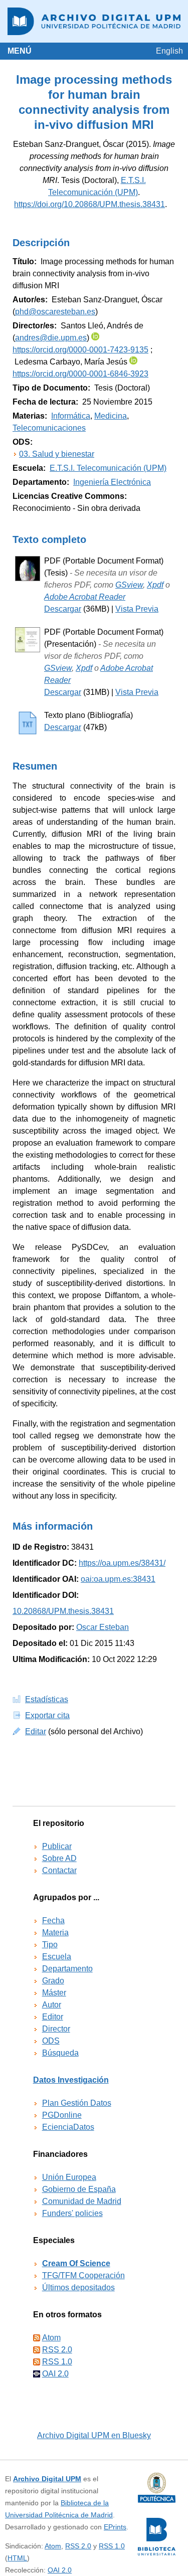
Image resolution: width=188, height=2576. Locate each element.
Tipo (50, 1945)
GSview (129, 585)
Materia (55, 1933)
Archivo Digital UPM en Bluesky (94, 2435)
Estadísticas (47, 1699)
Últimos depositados (78, 2287)
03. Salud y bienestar (57, 454)
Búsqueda (60, 2053)
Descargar (63, 609)
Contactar (59, 1870)
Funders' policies (72, 2213)
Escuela (57, 1957)
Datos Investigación (71, 2080)
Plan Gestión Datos (77, 2103)
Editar (36, 1731)
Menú (20, 51)
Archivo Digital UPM (47, 2479)
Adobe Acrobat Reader (85, 597)
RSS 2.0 (57, 2350)
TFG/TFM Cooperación (83, 2275)
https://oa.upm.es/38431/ (122, 1563)
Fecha (53, 1920)
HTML (17, 2558)
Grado (53, 1981)
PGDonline (62, 2115)
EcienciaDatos (68, 2127)
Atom (51, 2338)
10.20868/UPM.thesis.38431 (63, 1611)
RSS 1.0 (57, 2362)
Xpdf (155, 585)
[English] (169, 51)
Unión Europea (69, 2177)
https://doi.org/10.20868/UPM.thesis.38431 (89, 204)
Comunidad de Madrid (82, 2201)
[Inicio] (94, 21)
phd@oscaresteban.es (55, 312)
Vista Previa (137, 609)
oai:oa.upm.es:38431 (118, 1579)
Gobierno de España (79, 2189)
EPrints (115, 2527)
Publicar (57, 1846)
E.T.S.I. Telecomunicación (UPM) (108, 468)
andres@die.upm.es (51, 338)
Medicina (111, 416)
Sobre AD (59, 1858)
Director (56, 2029)
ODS (51, 2041)
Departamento (67, 1969)
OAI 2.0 (55, 2374)
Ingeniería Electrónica (112, 482)
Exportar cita (47, 1715)
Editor (53, 2017)
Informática (71, 416)
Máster (54, 1993)
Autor (52, 2005)
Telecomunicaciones (49, 428)
